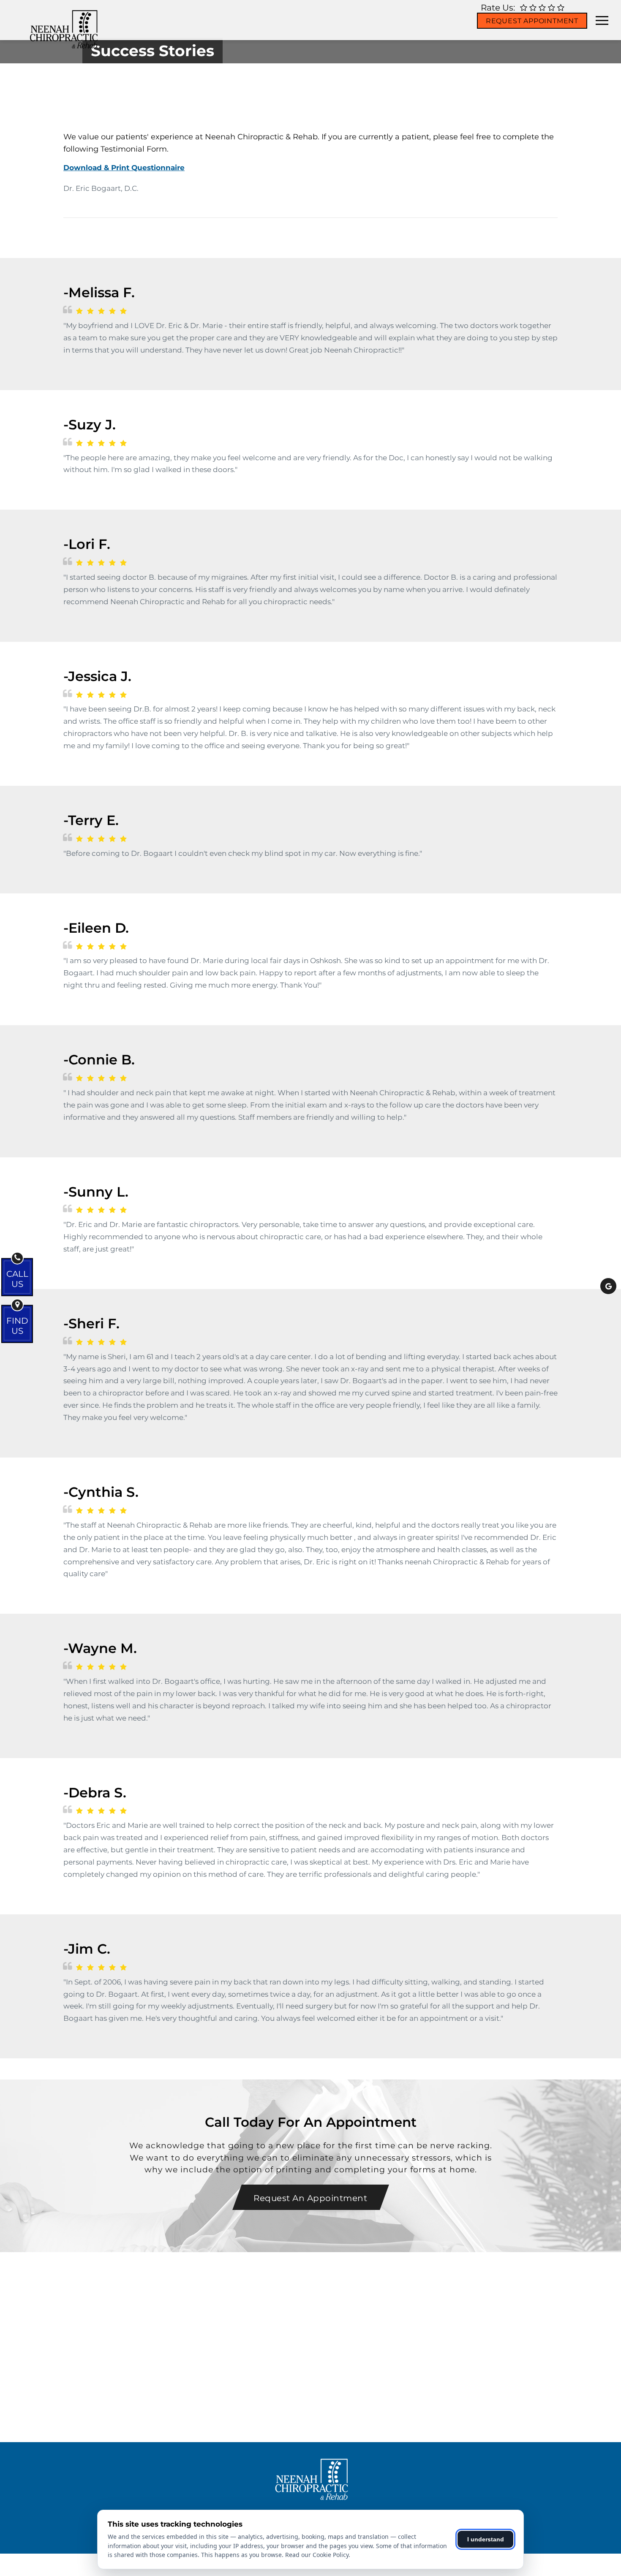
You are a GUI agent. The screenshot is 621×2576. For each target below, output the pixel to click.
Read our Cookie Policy (317, 2555)
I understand (486, 2539)
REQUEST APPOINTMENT (532, 21)
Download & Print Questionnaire (124, 168)
